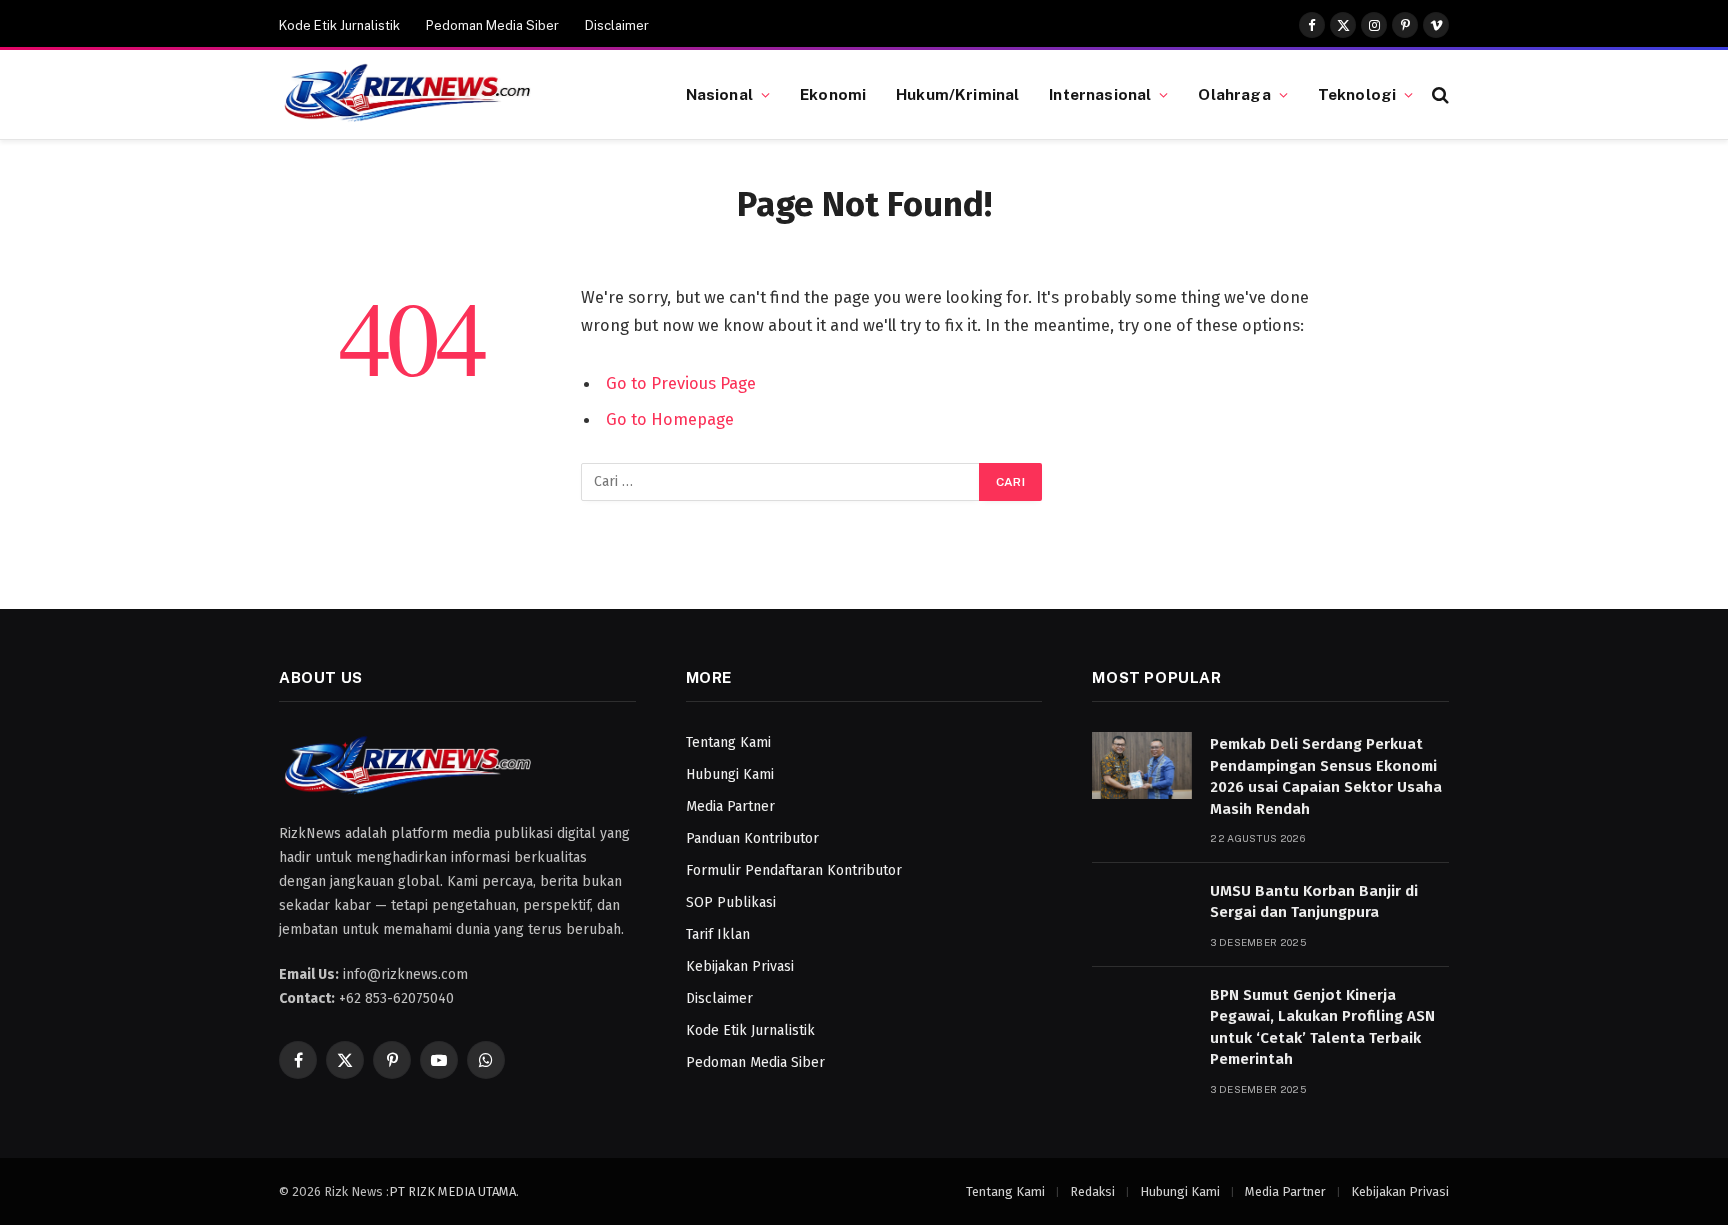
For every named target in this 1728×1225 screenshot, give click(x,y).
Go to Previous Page (681, 383)
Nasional (719, 94)
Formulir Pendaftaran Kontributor (794, 870)
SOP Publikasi (731, 902)
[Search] (1438, 94)
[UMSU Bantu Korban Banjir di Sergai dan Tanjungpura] (1142, 912)
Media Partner (730, 806)
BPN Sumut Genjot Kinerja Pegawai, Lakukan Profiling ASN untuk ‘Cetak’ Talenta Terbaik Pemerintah (1322, 1027)
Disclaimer (617, 25)
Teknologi (1357, 94)
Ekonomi (833, 94)
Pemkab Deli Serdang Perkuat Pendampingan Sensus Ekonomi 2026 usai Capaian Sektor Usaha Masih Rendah (1326, 776)
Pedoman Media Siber (492, 25)
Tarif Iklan (718, 934)
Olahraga (1234, 94)
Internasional (1100, 94)
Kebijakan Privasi (740, 966)
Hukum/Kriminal (957, 94)
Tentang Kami (728, 742)
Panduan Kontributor (752, 838)
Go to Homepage (670, 419)
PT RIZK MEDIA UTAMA (452, 1191)
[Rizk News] (457, 95)
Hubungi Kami (730, 774)
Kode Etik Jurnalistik (339, 25)
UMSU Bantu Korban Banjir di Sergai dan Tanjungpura (1314, 901)
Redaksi (1092, 1191)
